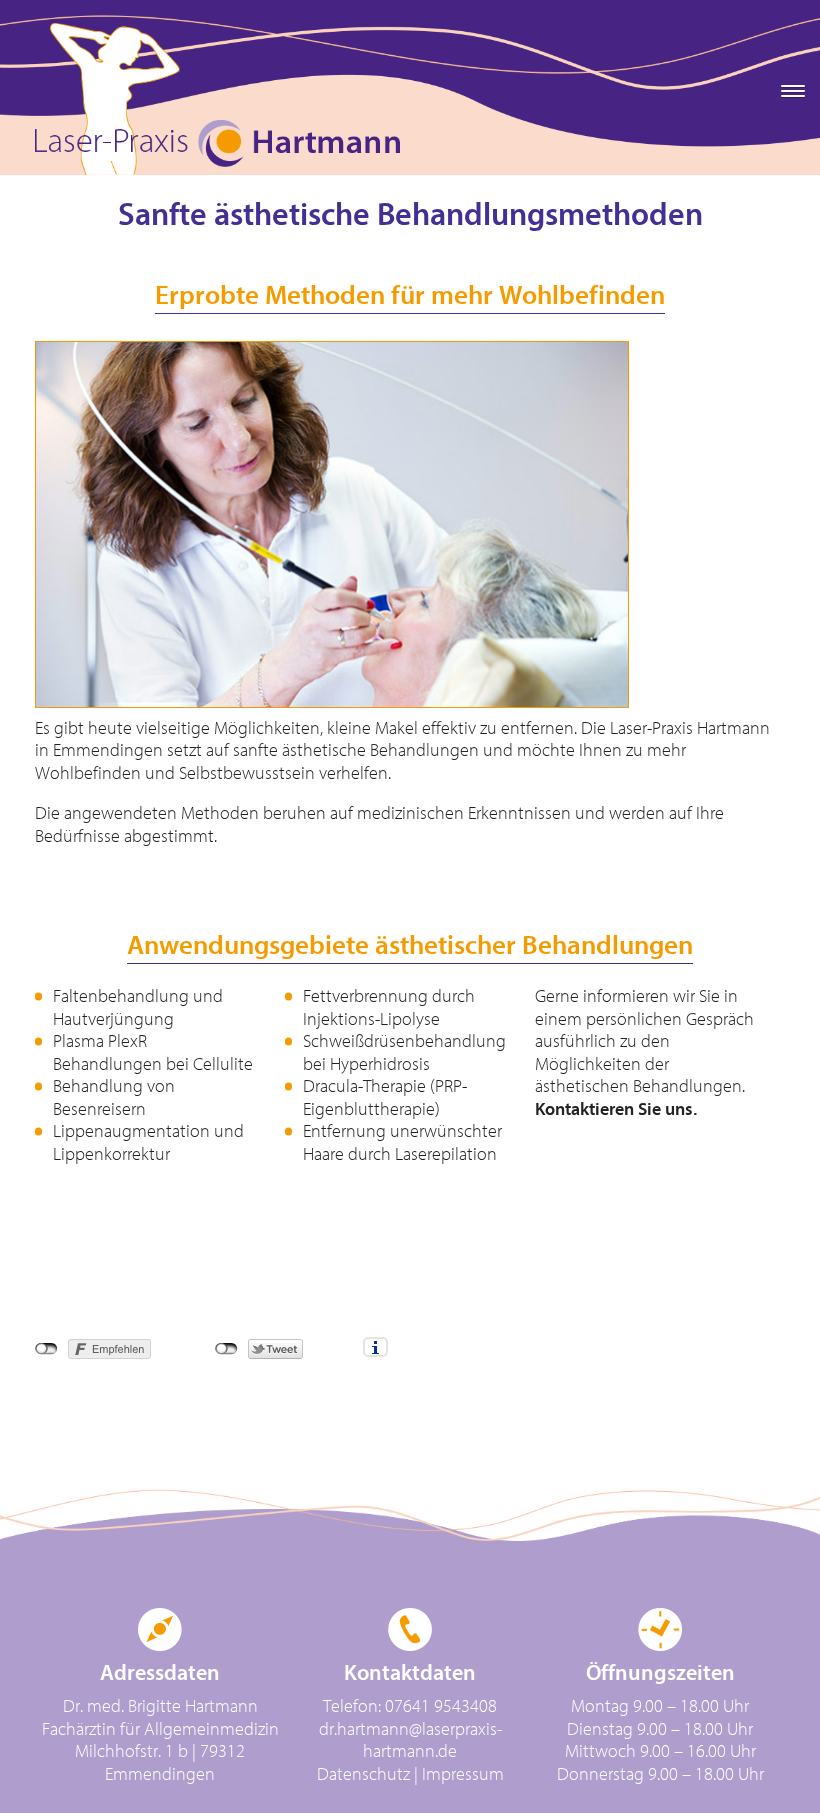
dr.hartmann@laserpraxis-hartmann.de (410, 1741)
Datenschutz (363, 1774)
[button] (789, 90)
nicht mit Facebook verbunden (46, 1349)
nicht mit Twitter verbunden (226, 1349)
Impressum (463, 1774)
